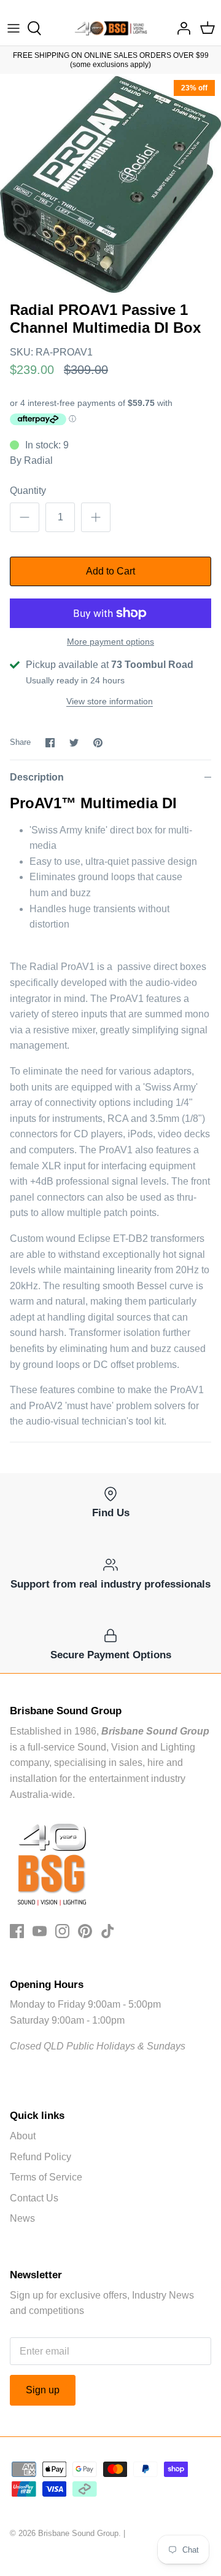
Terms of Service (46, 2177)
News (22, 2218)
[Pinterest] (85, 1931)
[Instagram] (62, 1931)
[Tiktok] (108, 1931)
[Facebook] (17, 1931)
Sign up (43, 2390)
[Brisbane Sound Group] (111, 28)
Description (37, 777)
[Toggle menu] (14, 28)
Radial (38, 460)
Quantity (28, 491)
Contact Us (34, 2198)
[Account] (180, 28)
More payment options (110, 642)
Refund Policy (41, 2157)
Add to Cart (110, 571)
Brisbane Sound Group (78, 2533)
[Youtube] (40, 1931)
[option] (110, 185)
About (23, 2136)
